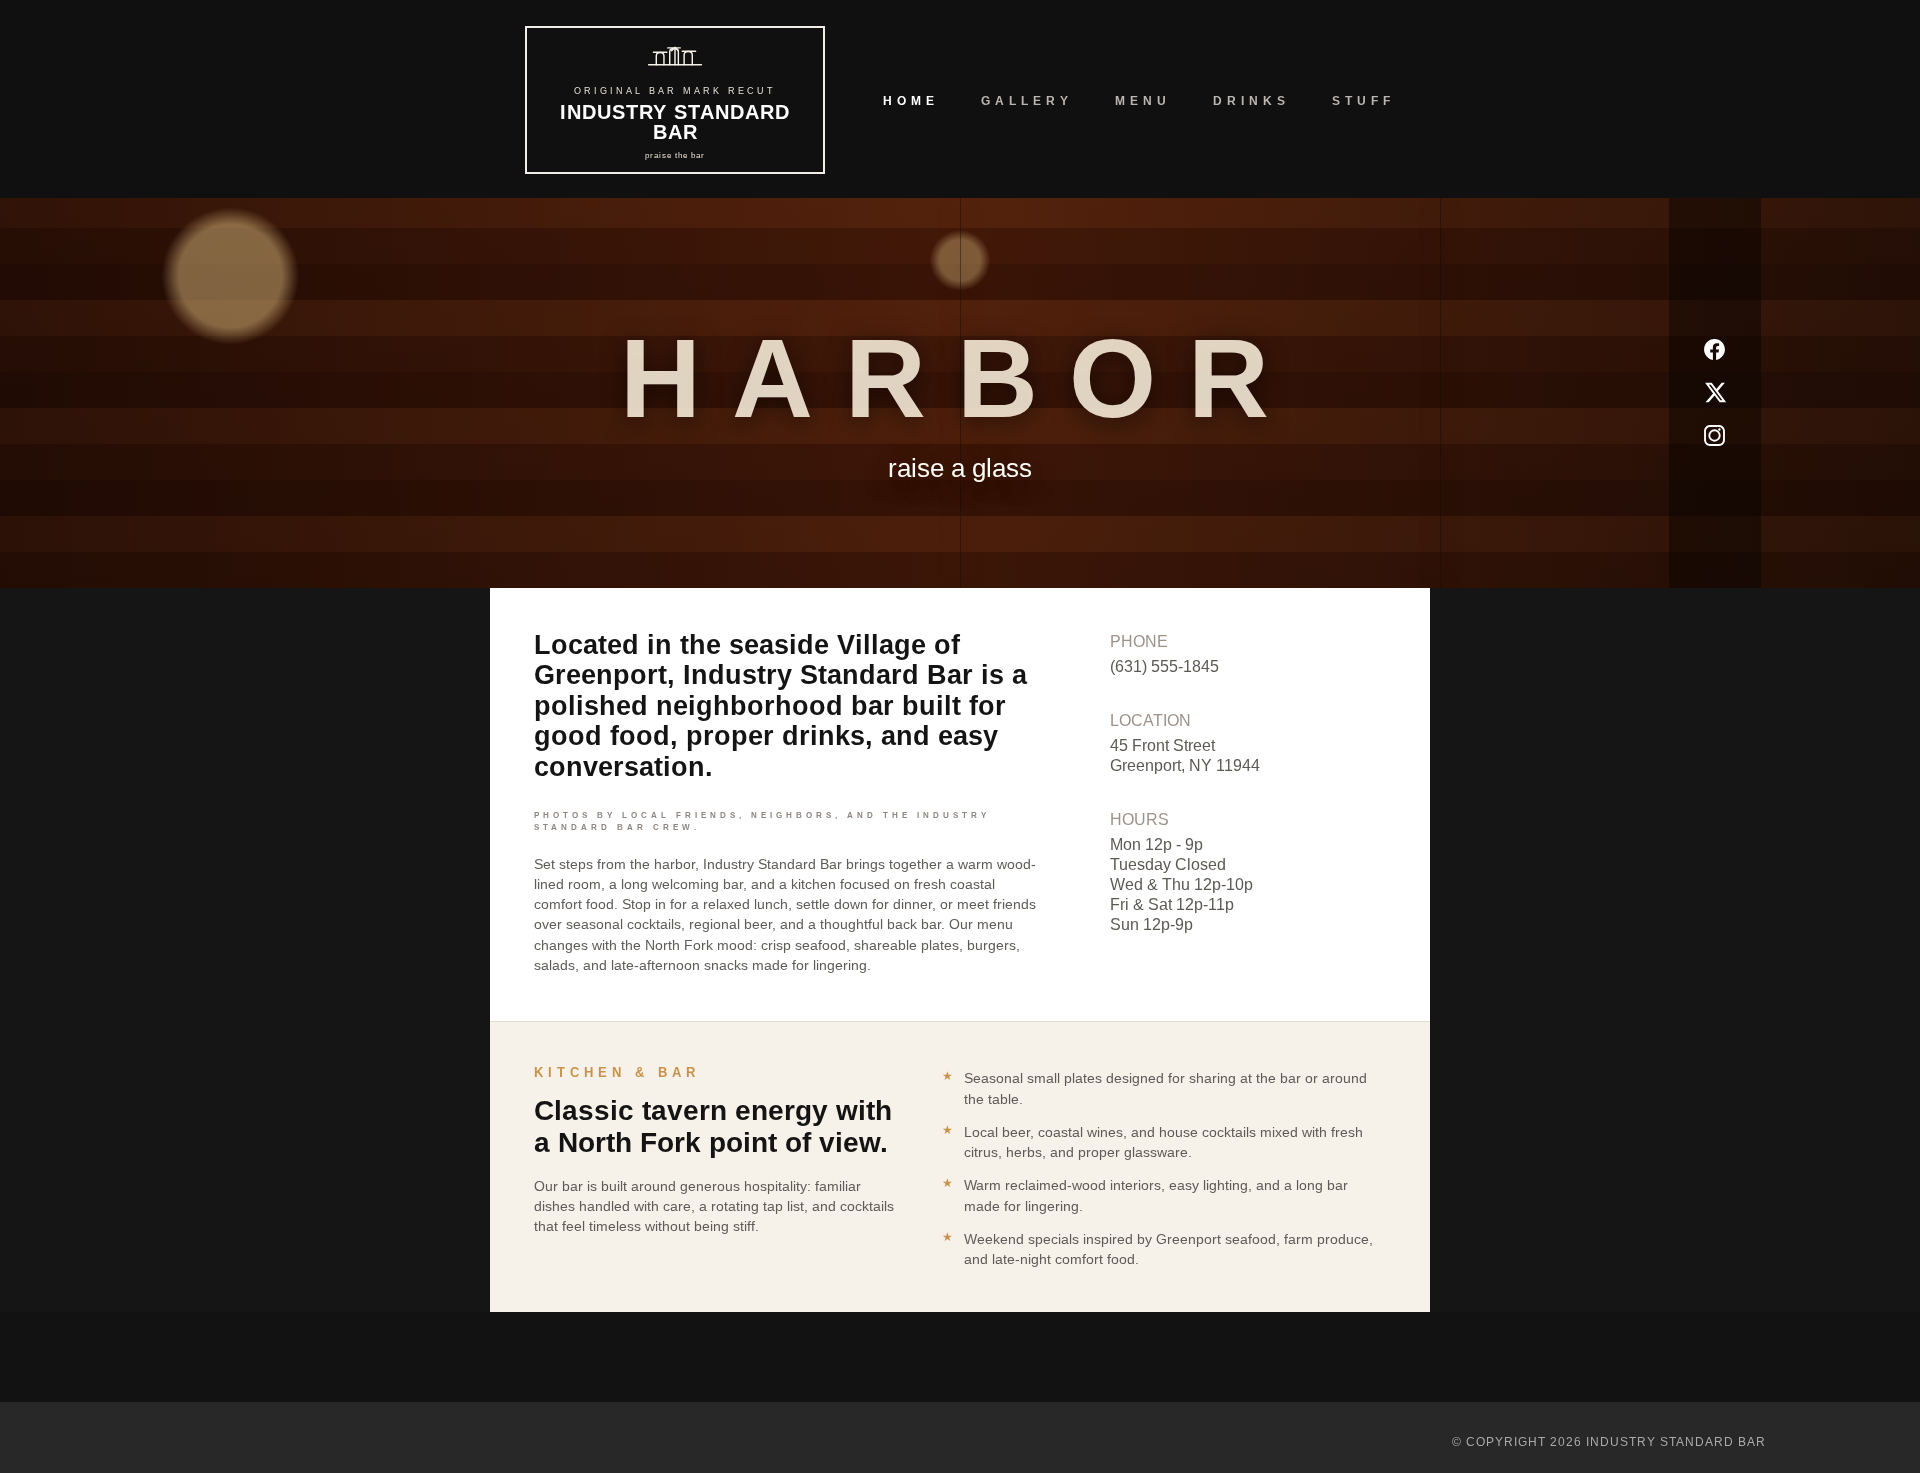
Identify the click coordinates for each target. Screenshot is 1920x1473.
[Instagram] (1714, 435)
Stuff (1363, 101)
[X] (1714, 392)
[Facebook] (1714, 349)
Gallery (1027, 101)
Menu (1143, 101)
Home (911, 101)
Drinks (1251, 101)
